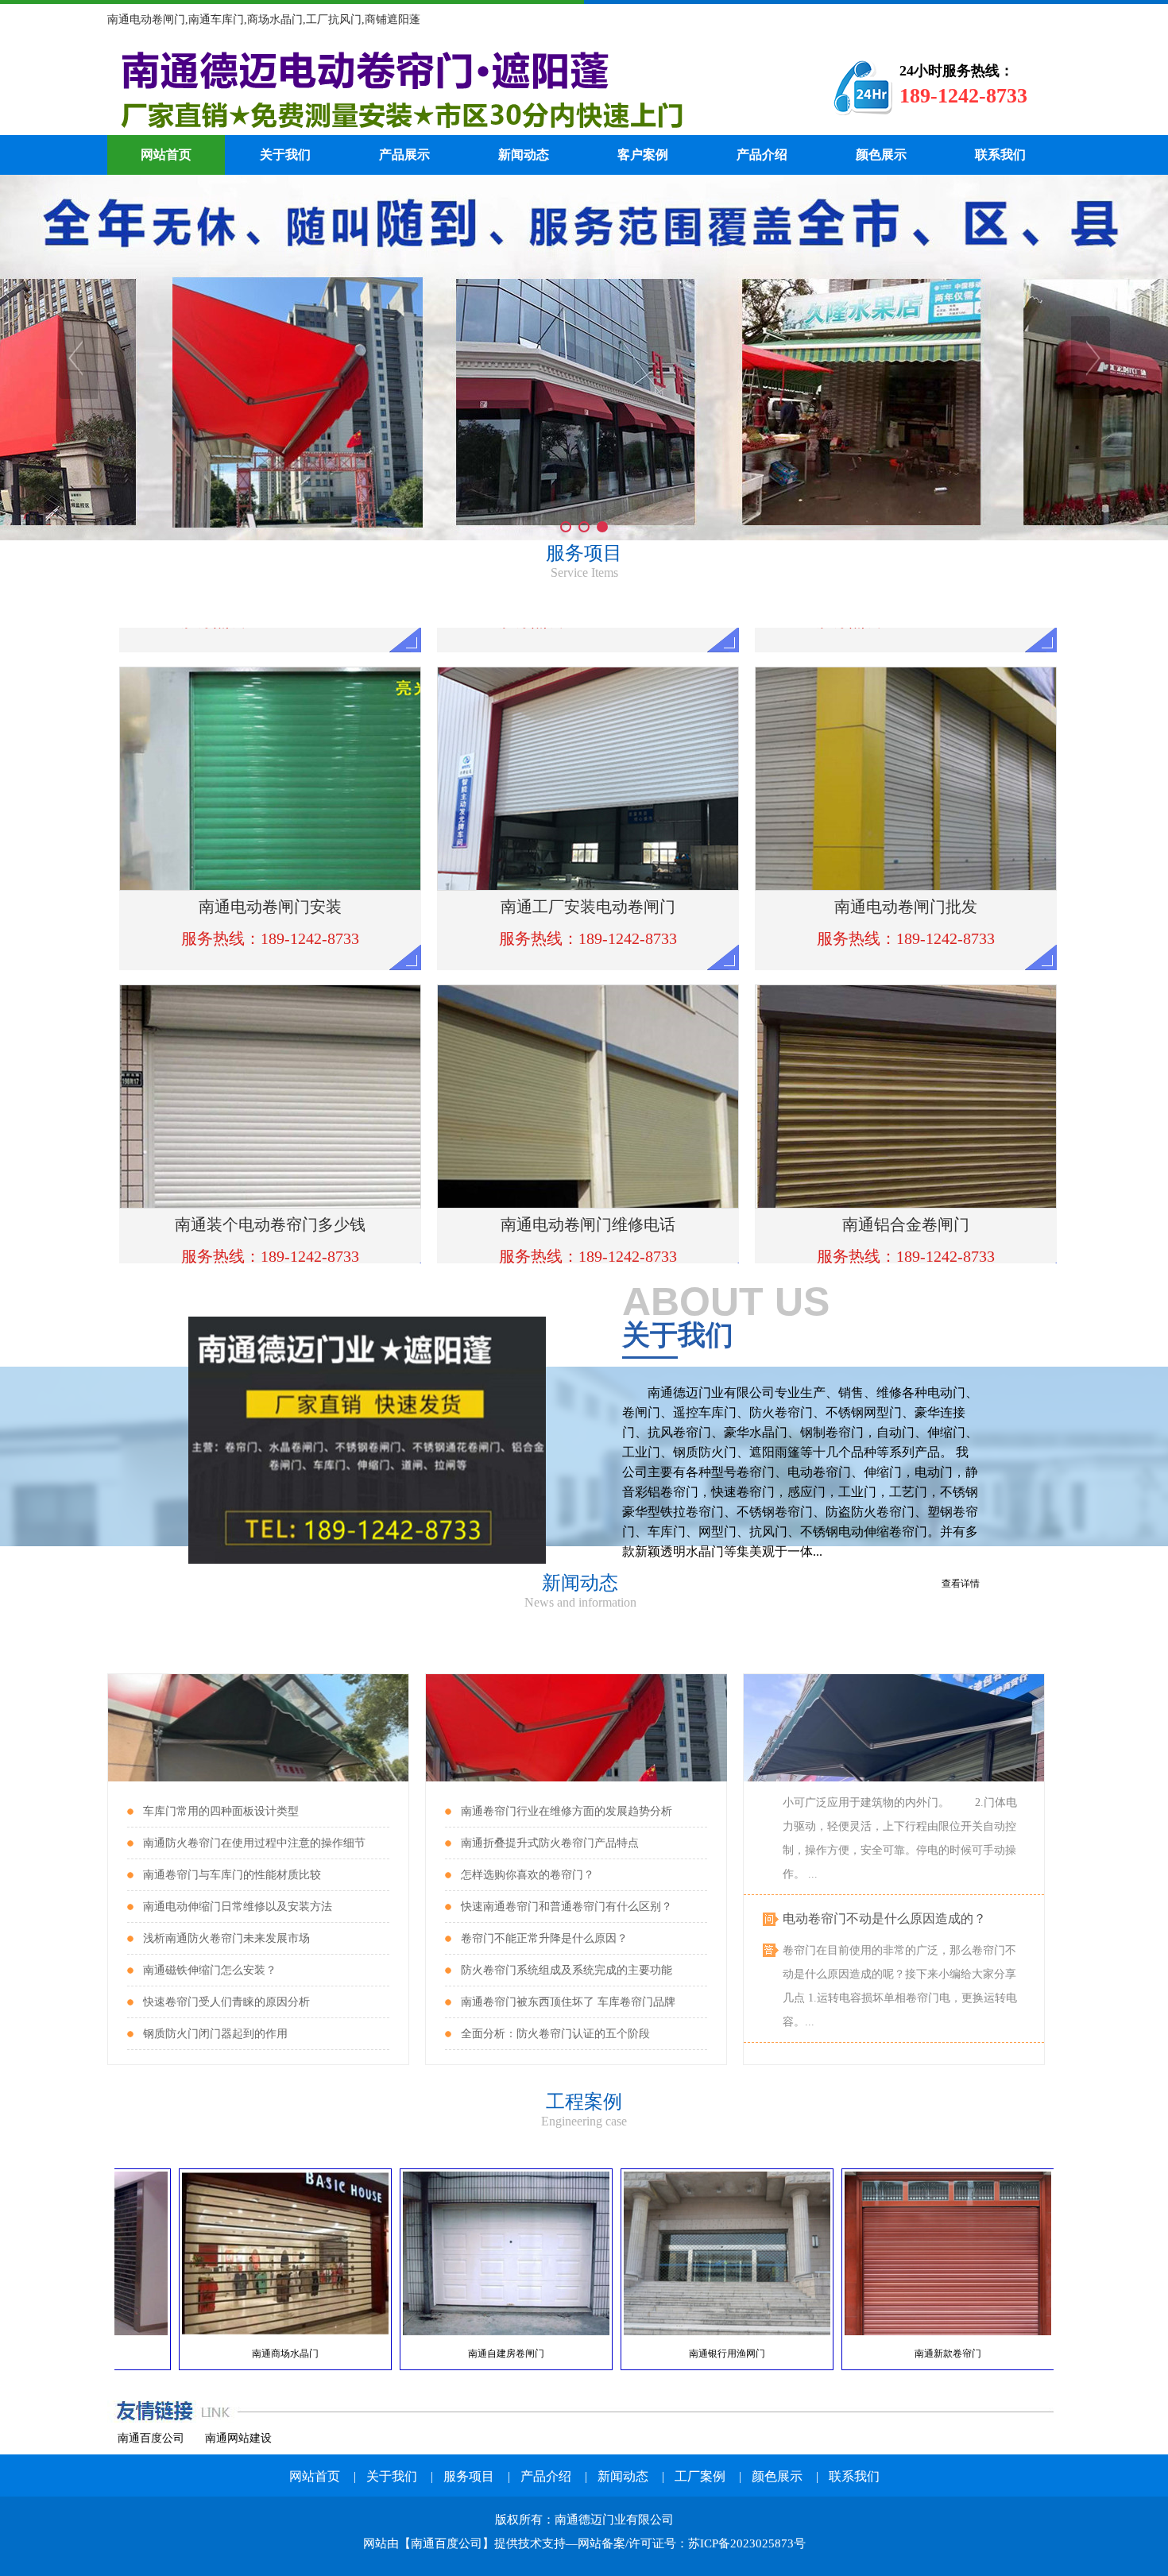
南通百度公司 (151, 2438)
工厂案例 (700, 2476)
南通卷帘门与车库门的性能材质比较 (232, 1875)
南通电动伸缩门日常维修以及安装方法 (238, 1907)
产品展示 (404, 155)
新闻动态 (524, 155)
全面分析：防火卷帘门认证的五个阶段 (555, 2034)
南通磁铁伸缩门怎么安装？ (210, 1970)
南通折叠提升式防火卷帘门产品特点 (550, 1843)
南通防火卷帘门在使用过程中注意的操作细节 (254, 1843)
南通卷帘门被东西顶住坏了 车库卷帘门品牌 (568, 2002)
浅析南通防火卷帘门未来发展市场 (226, 1938)
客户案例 (643, 155)
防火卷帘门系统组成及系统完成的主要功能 (567, 1970)
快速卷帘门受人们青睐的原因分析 (226, 2002)
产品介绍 (762, 155)
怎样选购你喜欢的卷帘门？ (528, 1875)
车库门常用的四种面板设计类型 (221, 1811)
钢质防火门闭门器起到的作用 (215, 2034)
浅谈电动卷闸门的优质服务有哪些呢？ (891, 2020)
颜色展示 (881, 155)
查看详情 (961, 1584)
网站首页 (166, 155)
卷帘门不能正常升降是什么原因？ (544, 1938)
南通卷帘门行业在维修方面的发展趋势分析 (567, 1811)
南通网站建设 (238, 2438)
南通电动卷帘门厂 (445, 87)
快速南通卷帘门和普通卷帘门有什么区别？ (567, 1907)
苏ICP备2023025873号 (747, 2543)
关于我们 (285, 155)
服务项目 (469, 2476)
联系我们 (1000, 155)
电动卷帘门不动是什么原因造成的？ (884, 1872)
